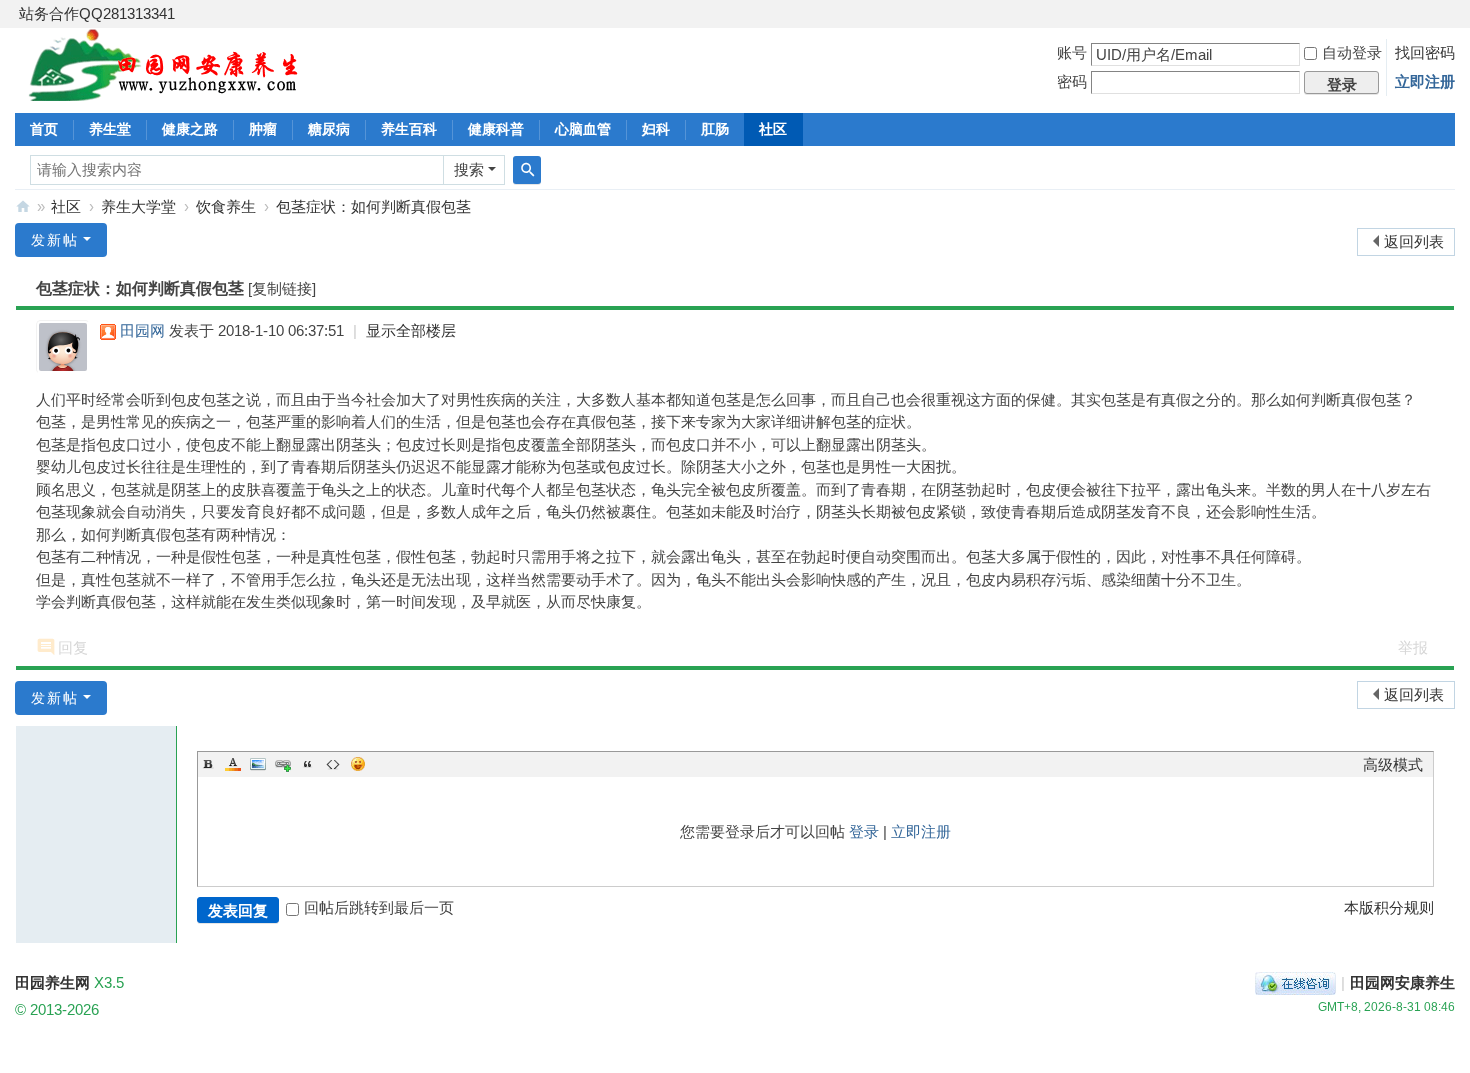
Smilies (358, 764)
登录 (864, 831)
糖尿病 (329, 129)
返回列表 (1414, 241)
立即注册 (1425, 81)
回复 (73, 647)
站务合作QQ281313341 (97, 13)
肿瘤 (263, 129)
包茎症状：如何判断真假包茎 (373, 206)
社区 (773, 129)
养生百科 (409, 129)
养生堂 (110, 129)
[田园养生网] (164, 89)
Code (333, 764)
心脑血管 (583, 129)
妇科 (656, 129)
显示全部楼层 (411, 330)
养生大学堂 (138, 206)
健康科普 (496, 129)
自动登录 (1352, 52)
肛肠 (715, 129)
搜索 (469, 169)
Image (258, 764)
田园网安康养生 (1402, 982)
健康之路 (190, 129)
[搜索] (527, 170)
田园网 (142, 330)
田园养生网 (23, 206)
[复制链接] (282, 288)
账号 (1072, 52)
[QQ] (1295, 982)
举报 (1413, 647)
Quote (308, 764)
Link (283, 764)
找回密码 (1425, 52)
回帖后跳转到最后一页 (379, 907)
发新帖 (55, 240)
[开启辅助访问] (1450, 14)
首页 (44, 129)
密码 (1072, 81)
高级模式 (1393, 764)
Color (233, 764)
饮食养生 (226, 206)
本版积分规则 (1389, 907)
